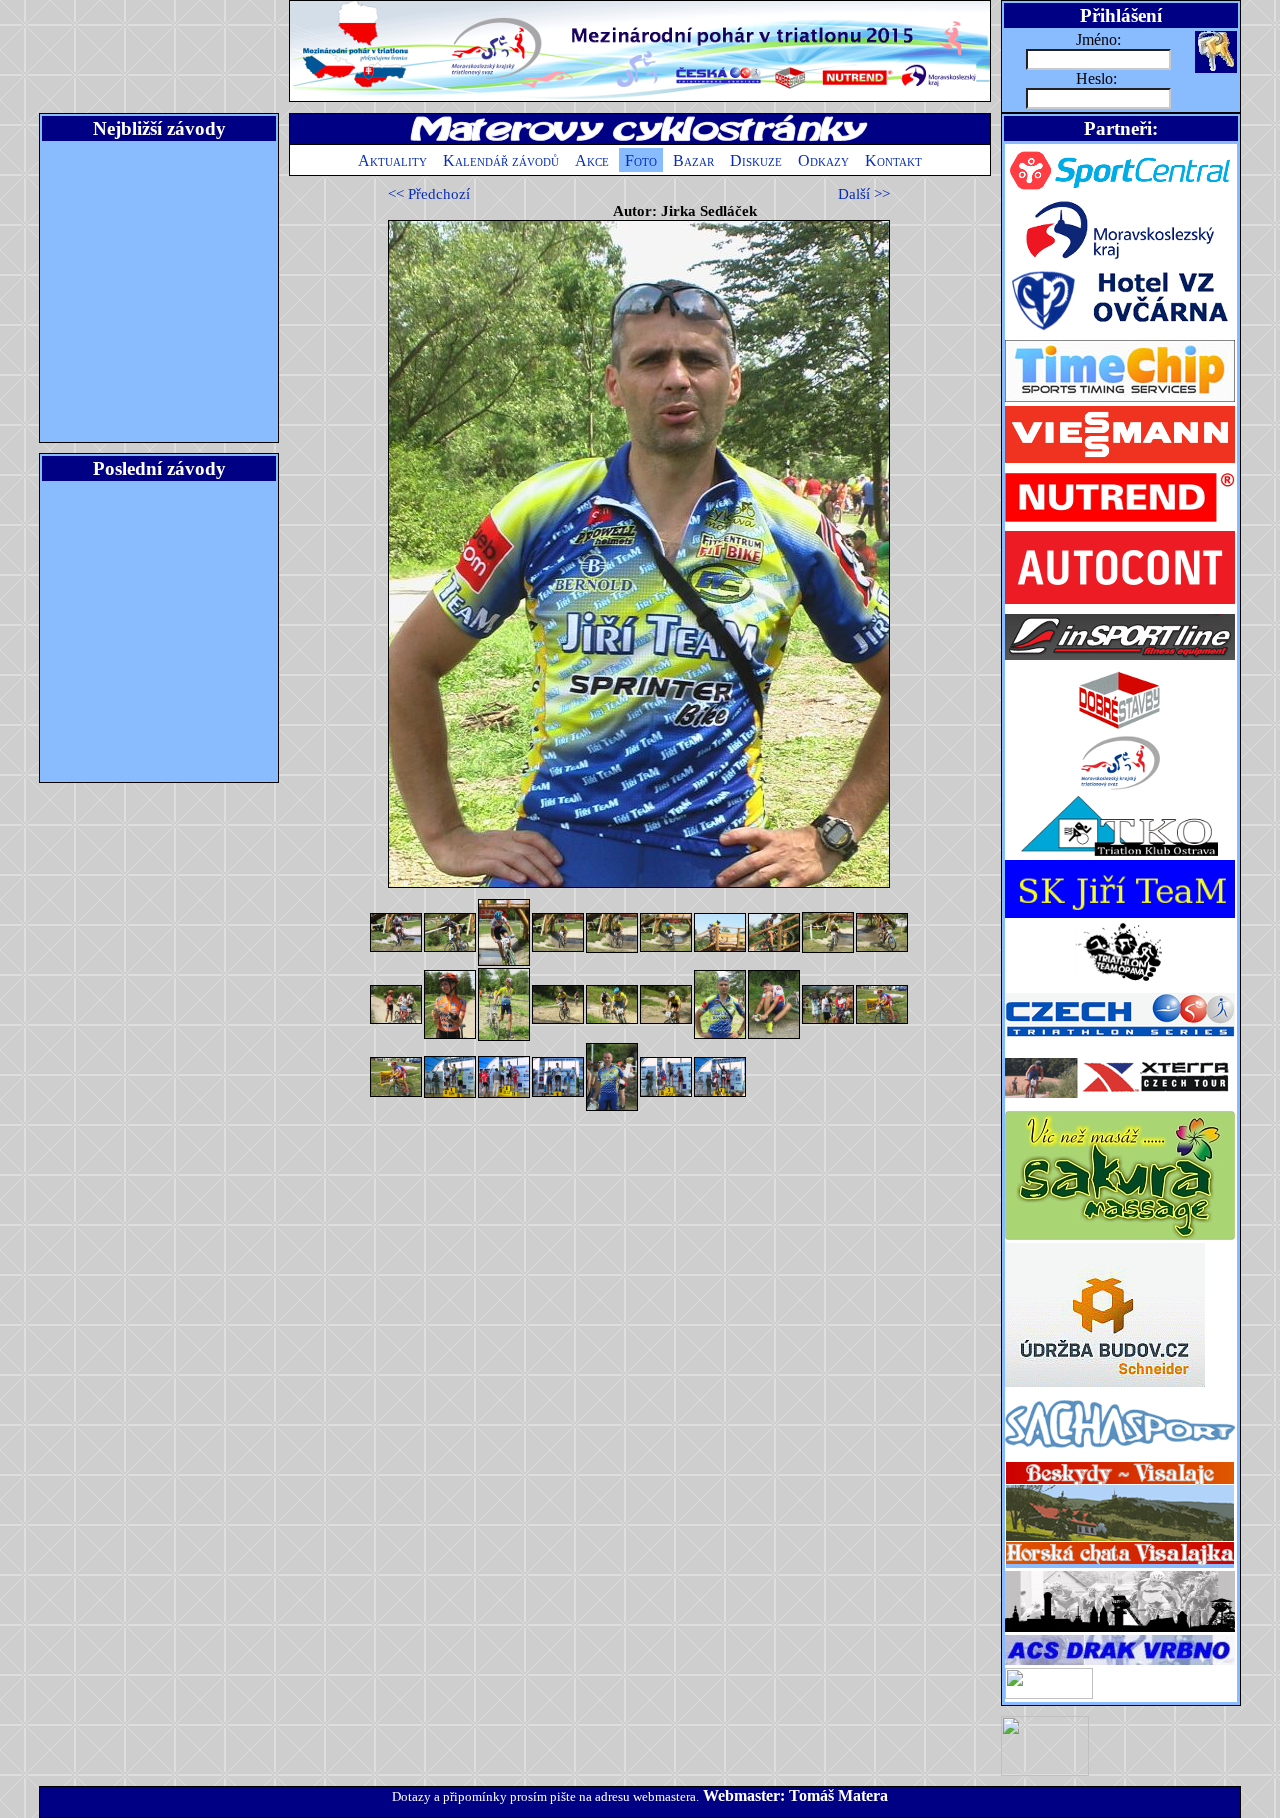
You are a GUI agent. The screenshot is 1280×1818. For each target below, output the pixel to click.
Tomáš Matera (838, 1795)
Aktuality (392, 160)
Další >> (864, 194)
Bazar (693, 160)
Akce (592, 160)
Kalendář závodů (501, 160)
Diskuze (756, 160)
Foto (641, 160)
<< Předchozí (429, 194)
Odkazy (823, 160)
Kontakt (893, 160)
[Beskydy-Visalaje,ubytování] (1120, 1565)
